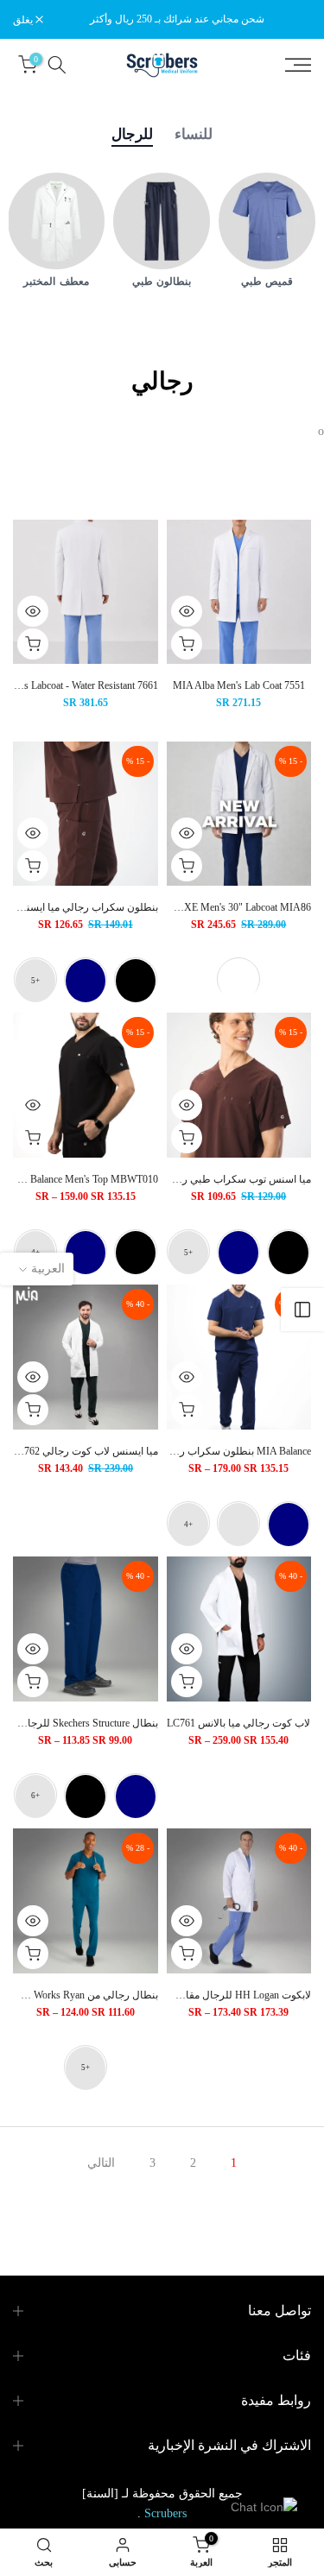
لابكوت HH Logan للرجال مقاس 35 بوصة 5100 (212, 1995)
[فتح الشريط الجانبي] (302, 1310)
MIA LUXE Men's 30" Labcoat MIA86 (229, 907)
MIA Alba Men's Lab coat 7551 (239, 685)
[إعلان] (177, 19)
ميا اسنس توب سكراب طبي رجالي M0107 (219, 1179)
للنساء (194, 134)
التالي (101, 2163)
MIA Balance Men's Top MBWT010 (83, 1179)
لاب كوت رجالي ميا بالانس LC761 (238, 1723)
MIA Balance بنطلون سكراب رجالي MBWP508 (210, 1451)
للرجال (132, 134)
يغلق (24, 20)
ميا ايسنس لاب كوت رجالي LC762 (85, 1451)
